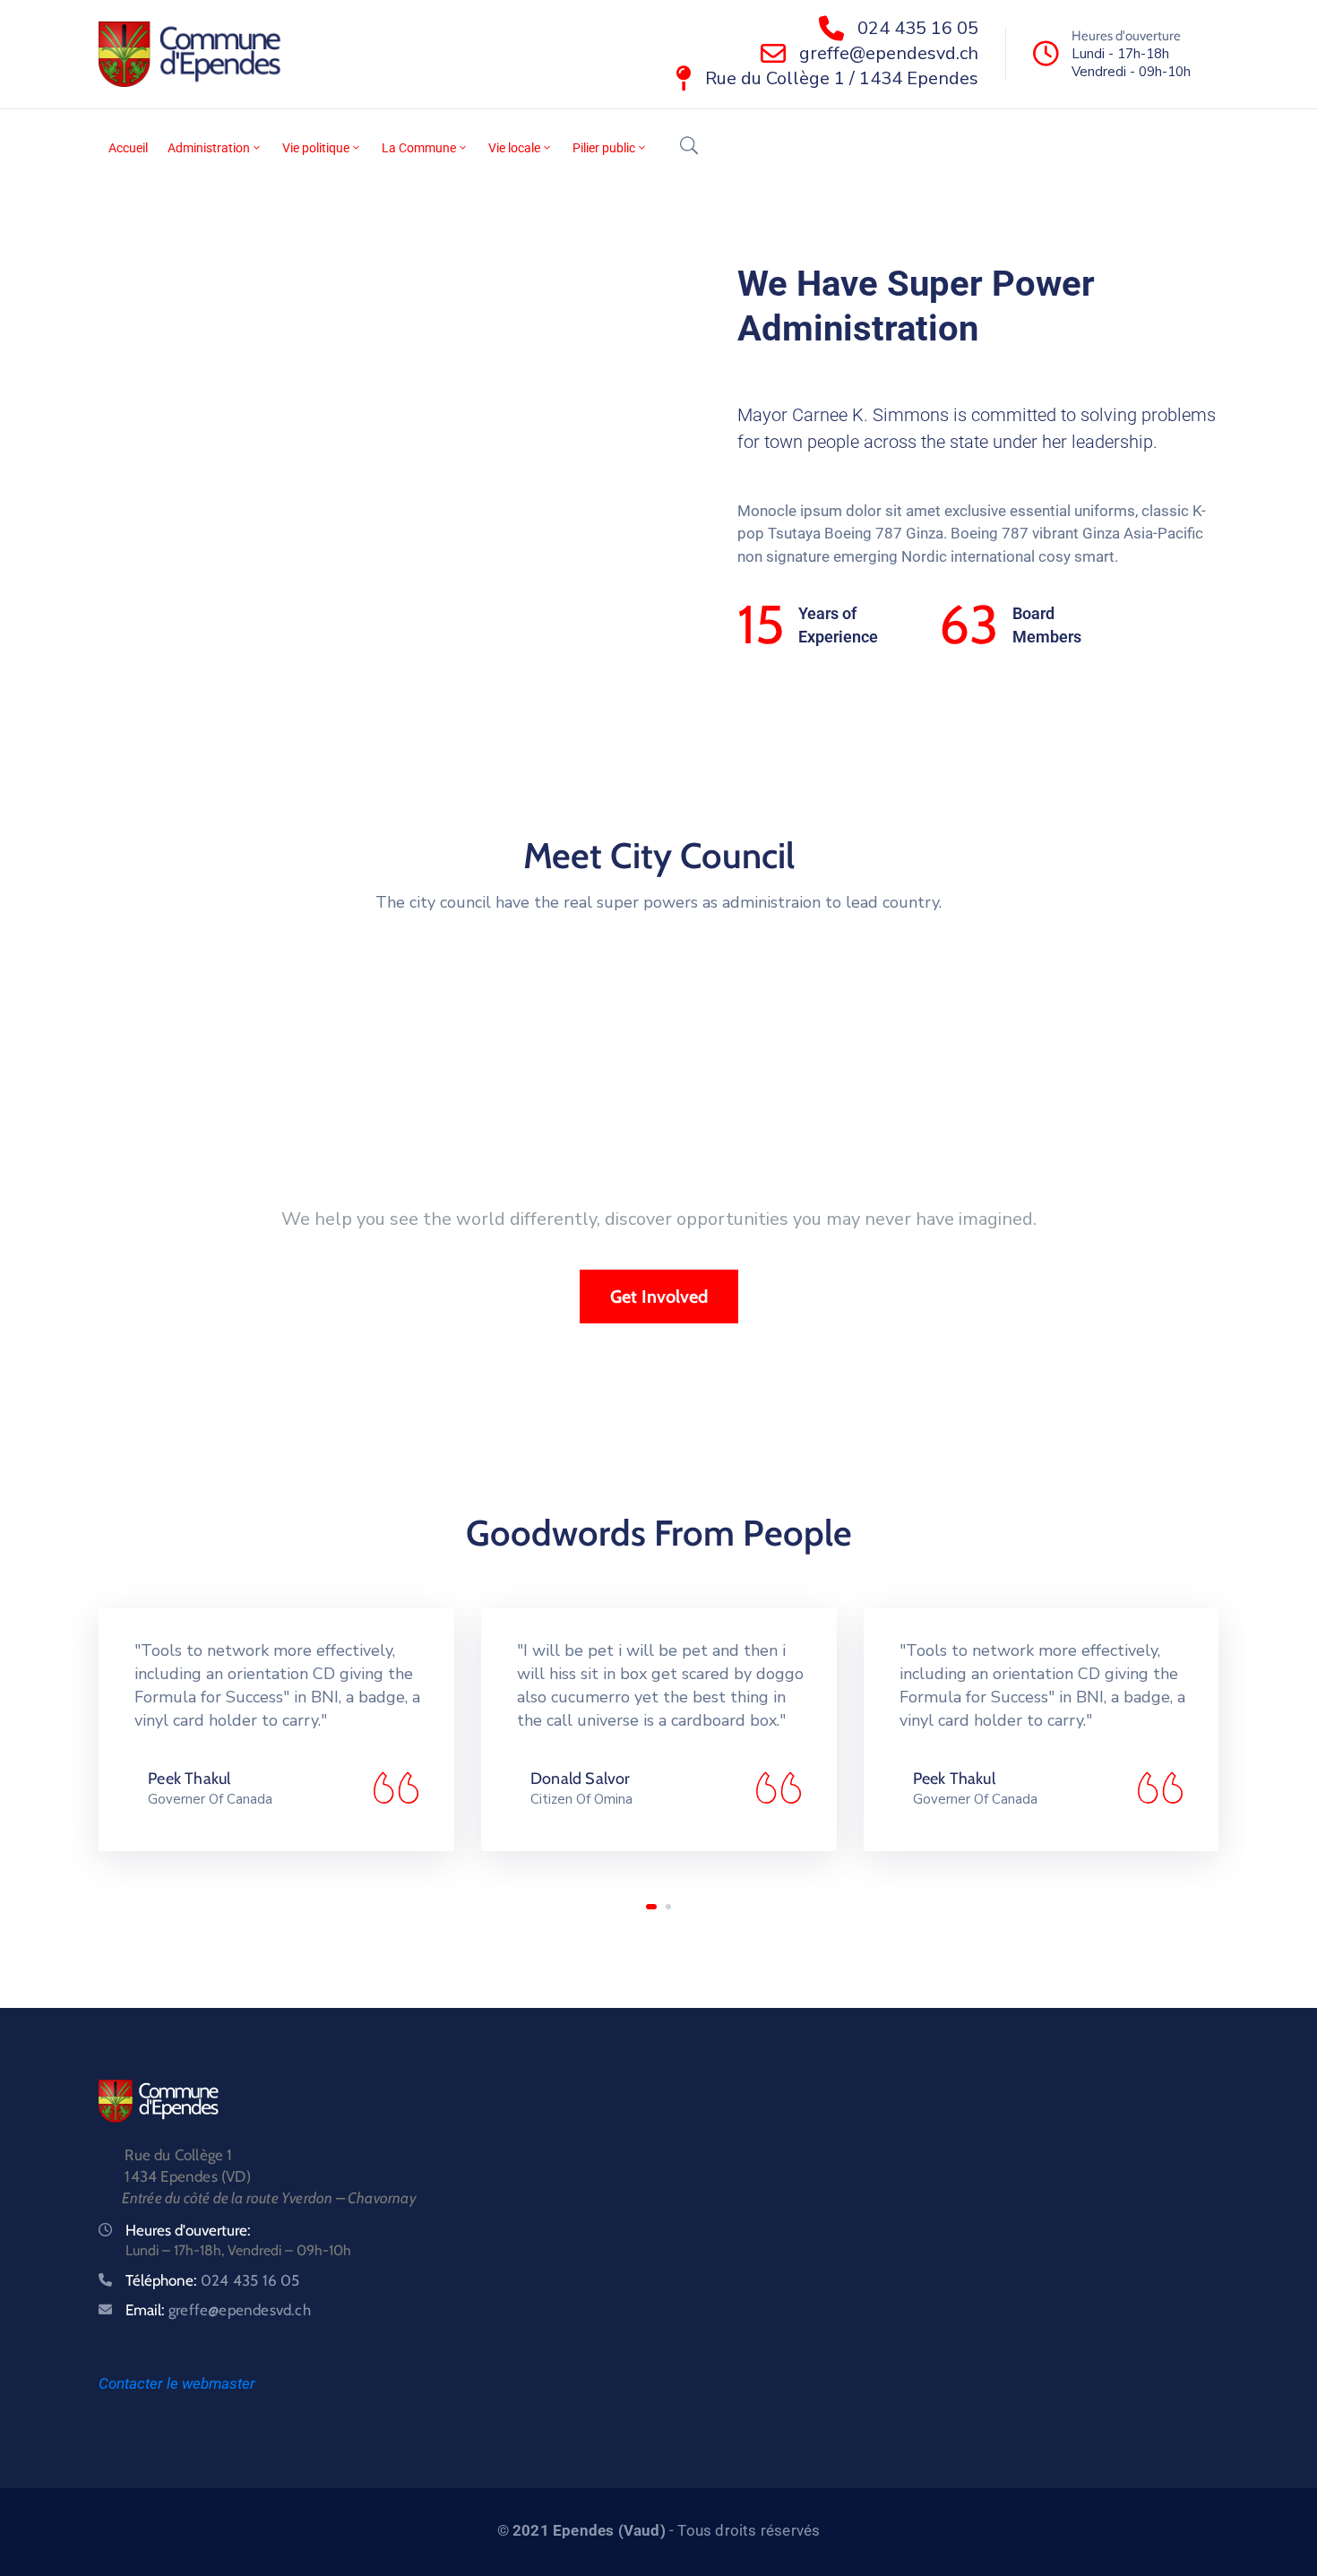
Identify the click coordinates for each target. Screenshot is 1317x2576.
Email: (218, 2310)
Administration (209, 148)
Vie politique (316, 148)
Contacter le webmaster (177, 2383)
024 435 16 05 (918, 28)
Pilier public (604, 148)
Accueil (128, 148)
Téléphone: (213, 2280)
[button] (651, 1907)
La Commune (419, 148)
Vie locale (514, 148)
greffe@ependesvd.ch (889, 53)
